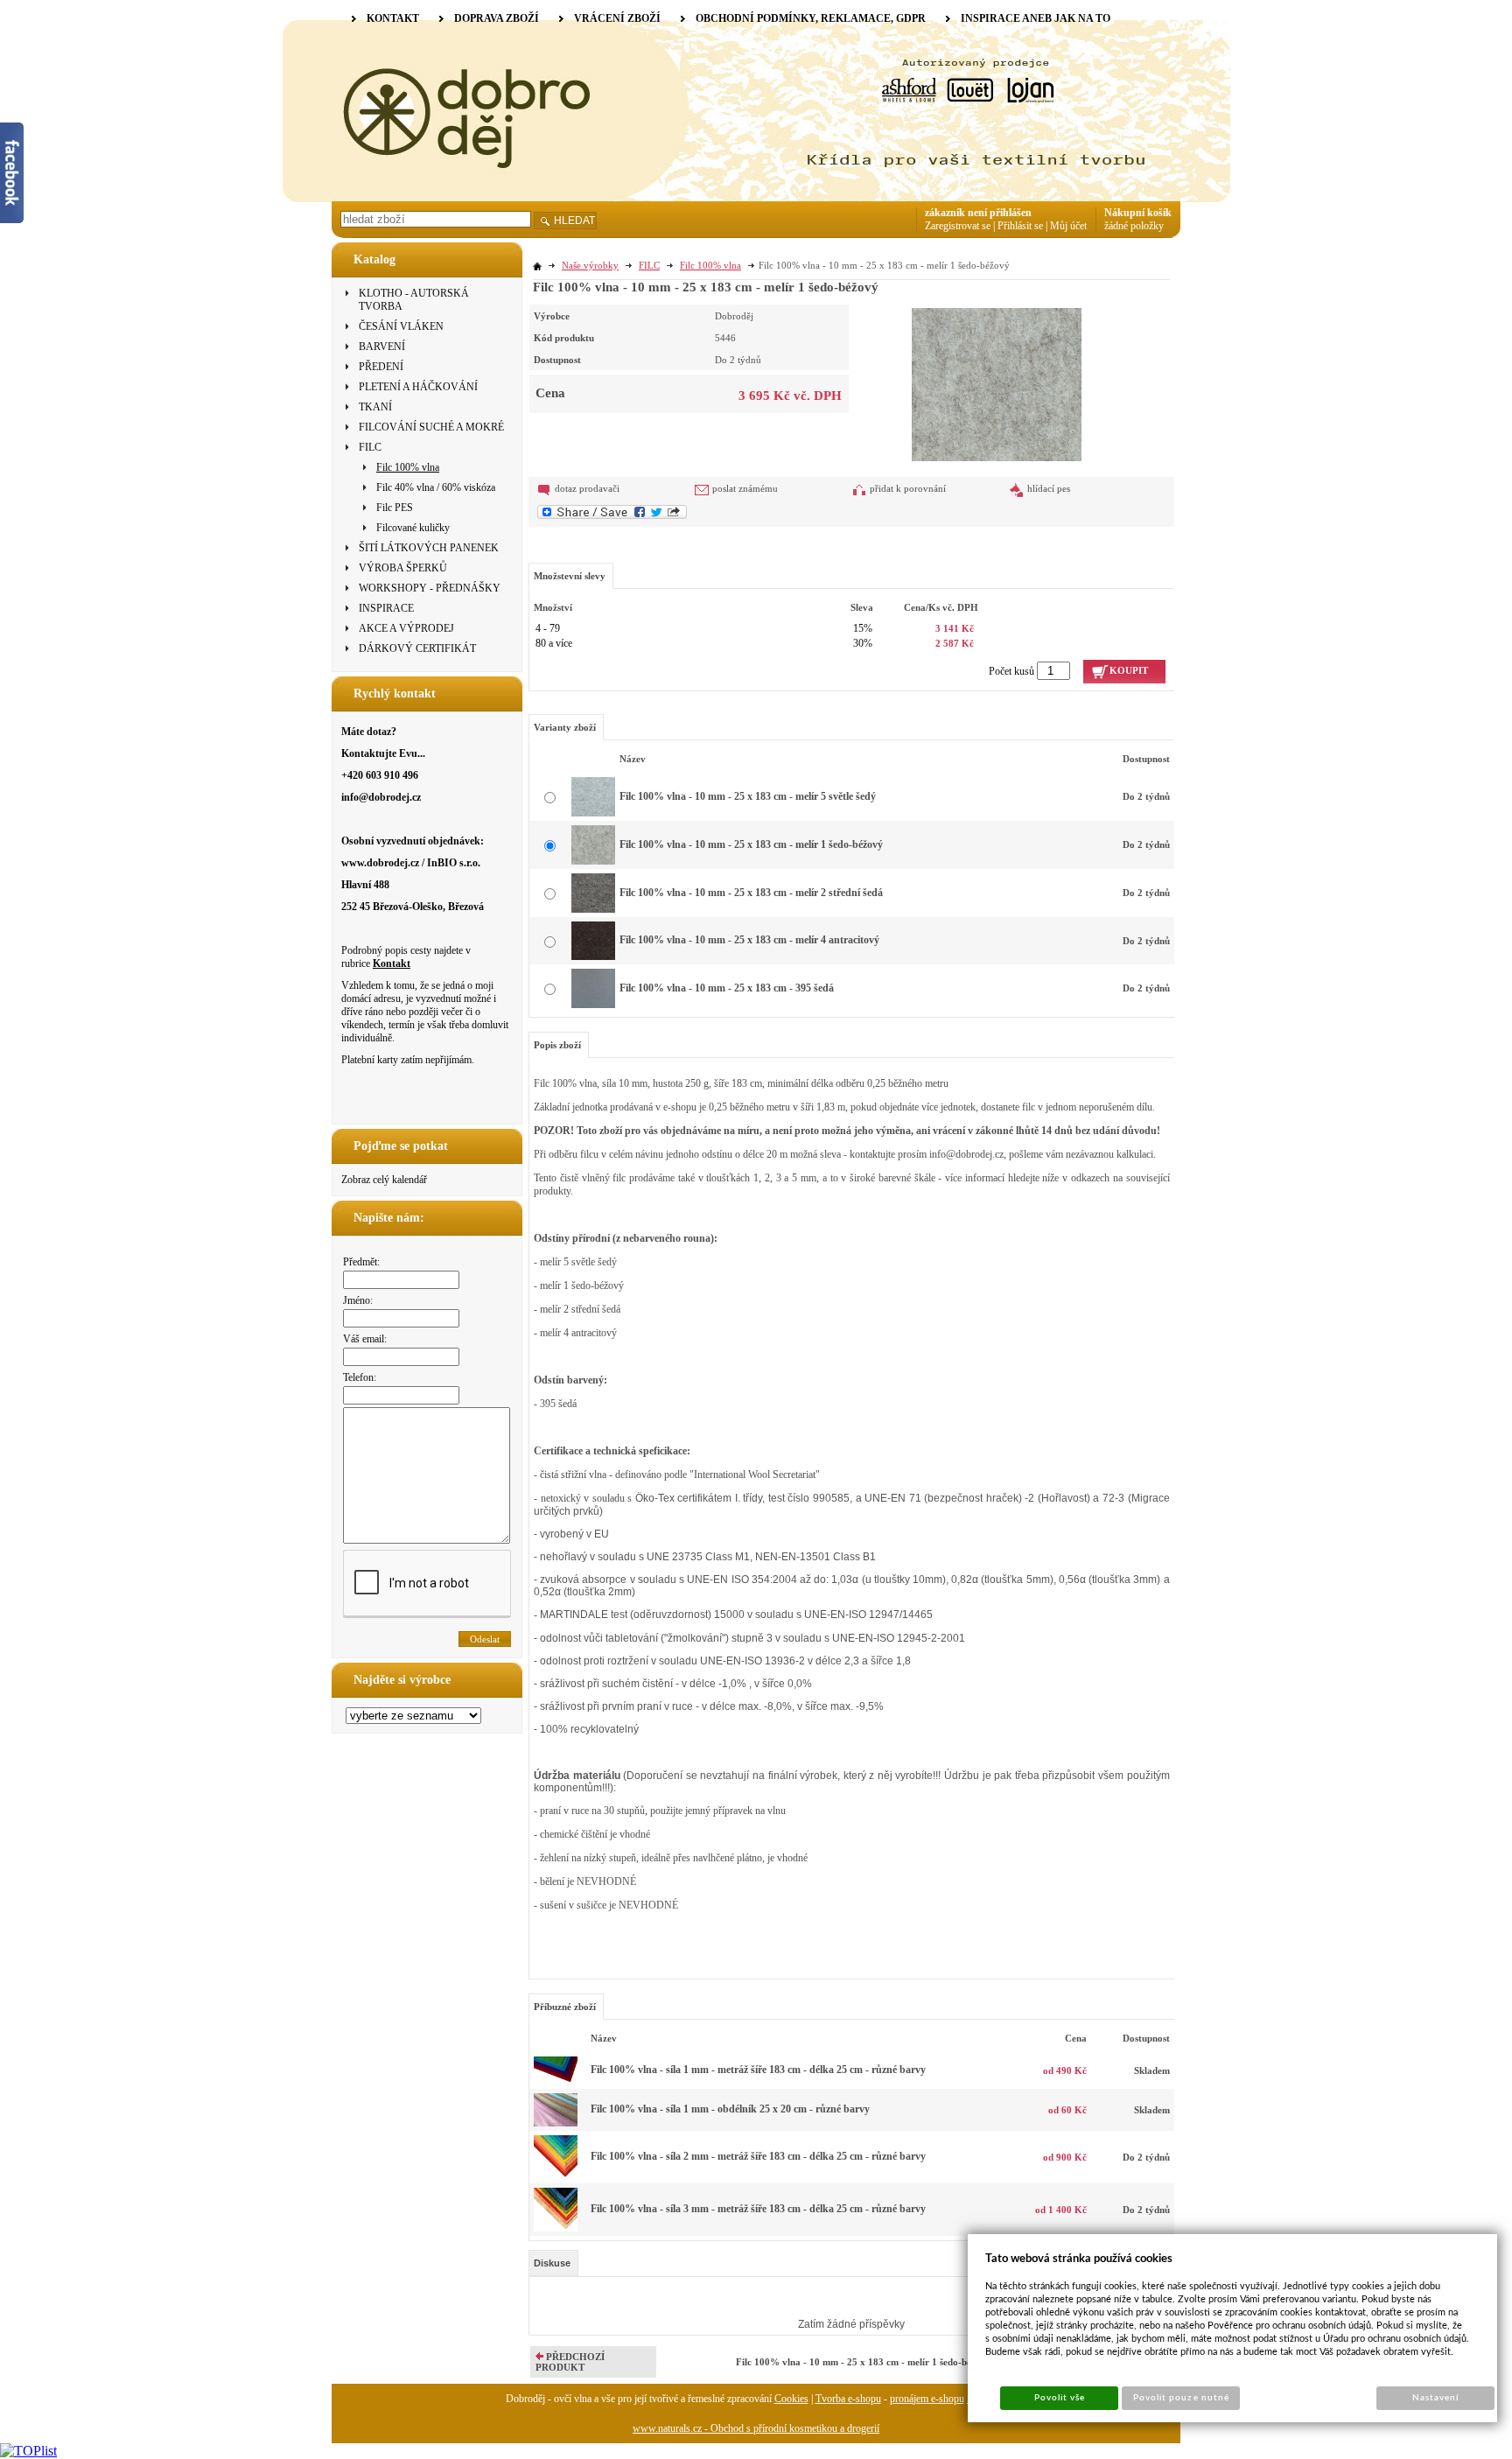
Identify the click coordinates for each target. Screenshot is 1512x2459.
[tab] (553, 2263)
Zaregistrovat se (958, 226)
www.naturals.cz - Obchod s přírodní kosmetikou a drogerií (756, 2428)
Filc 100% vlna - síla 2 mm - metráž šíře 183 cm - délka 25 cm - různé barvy (758, 2156)
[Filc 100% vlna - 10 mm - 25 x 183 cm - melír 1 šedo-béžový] (997, 382)
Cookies (791, 2399)
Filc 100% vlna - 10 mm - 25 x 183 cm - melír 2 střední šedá (751, 893)
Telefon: (360, 1377)
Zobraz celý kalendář (384, 1180)
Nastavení (1435, 2398)
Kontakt (392, 963)
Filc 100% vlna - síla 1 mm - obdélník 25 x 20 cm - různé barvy (730, 2109)
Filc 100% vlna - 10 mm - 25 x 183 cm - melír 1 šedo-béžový (751, 844)
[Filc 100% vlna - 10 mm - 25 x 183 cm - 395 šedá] (593, 1005)
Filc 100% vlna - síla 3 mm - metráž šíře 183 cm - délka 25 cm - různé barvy (758, 2209)
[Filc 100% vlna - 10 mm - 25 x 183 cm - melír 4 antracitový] (593, 956)
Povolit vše (1060, 2398)
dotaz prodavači (587, 488)
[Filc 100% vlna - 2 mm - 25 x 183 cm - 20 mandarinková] (556, 2175)
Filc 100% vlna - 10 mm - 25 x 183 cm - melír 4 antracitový (749, 940)
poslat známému (745, 488)
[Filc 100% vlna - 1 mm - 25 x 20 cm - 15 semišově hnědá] (556, 2123)
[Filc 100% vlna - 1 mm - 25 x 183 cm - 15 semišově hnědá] (556, 2081)
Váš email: (365, 1339)
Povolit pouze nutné (1181, 2398)
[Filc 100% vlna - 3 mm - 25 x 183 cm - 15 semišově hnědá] (556, 2228)
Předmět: (361, 1262)
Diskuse (552, 2263)
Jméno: (358, 1300)
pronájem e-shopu (927, 2399)
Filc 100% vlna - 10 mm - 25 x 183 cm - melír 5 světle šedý (748, 796)
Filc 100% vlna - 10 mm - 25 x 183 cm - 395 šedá (727, 988)
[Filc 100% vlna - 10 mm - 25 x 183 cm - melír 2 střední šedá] (593, 909)
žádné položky (1134, 226)
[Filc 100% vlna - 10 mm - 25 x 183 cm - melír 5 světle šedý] (593, 813)
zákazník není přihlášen (978, 213)
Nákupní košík (1138, 213)
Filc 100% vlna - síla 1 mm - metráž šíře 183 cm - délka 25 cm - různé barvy (758, 2070)
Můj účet (1068, 226)
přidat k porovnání (908, 488)
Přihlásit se (1020, 226)
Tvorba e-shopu (848, 2399)
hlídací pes (1049, 488)
